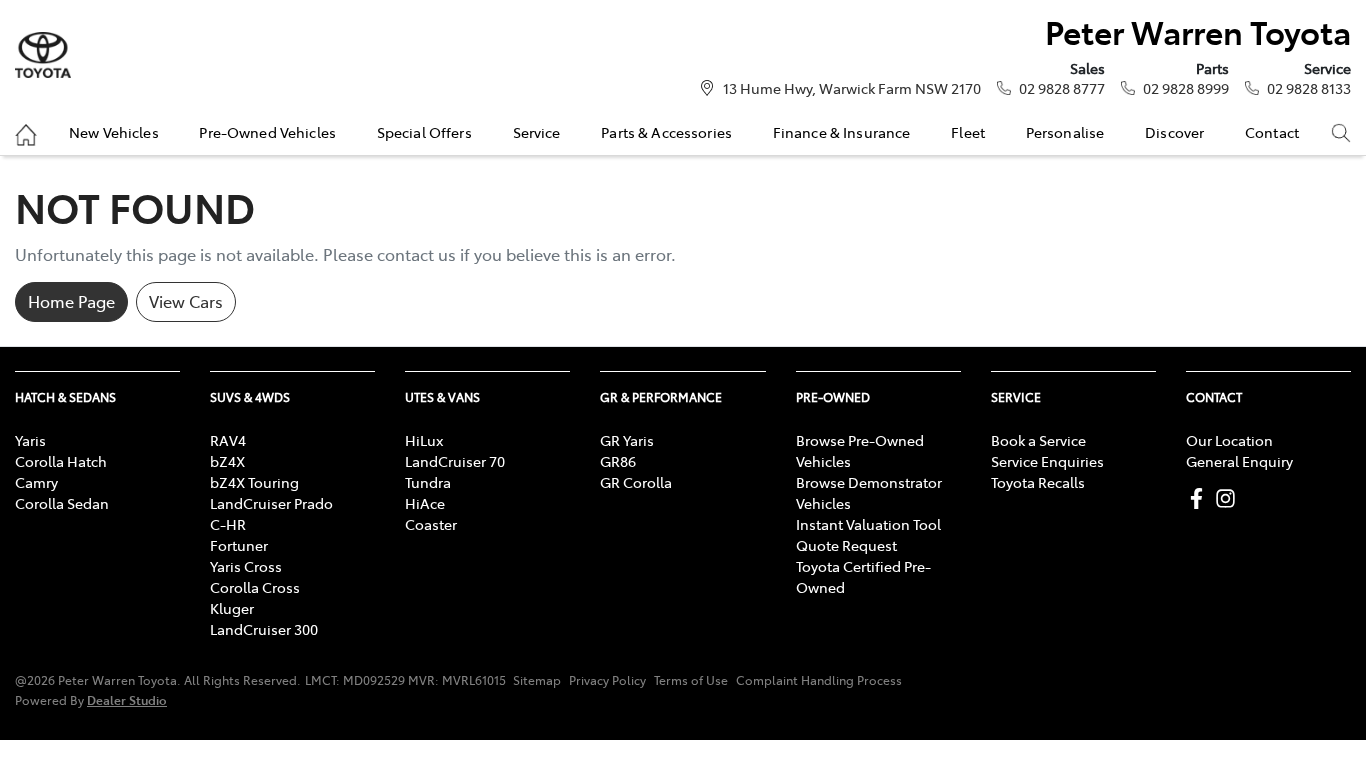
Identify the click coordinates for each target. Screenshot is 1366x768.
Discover (1174, 132)
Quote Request (846, 545)
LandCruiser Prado (271, 503)
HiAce (425, 503)
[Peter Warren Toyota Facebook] (1200, 498)
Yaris (30, 440)
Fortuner (239, 545)
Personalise (1065, 132)
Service (537, 132)
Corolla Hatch (61, 461)
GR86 (618, 461)
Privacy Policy (607, 680)
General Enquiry (1239, 461)
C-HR (228, 524)
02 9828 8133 (1309, 88)
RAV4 (228, 440)
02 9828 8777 (1062, 88)
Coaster (431, 524)
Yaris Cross (246, 566)
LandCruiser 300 (264, 629)
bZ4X (227, 461)
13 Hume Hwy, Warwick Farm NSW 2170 (852, 88)
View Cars (186, 301)
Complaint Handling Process (819, 680)
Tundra (428, 482)
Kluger (232, 608)
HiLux (424, 440)
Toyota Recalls (1038, 482)
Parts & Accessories (666, 132)
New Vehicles (114, 132)
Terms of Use (691, 680)
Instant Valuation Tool (868, 524)
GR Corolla (636, 482)
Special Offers (424, 132)
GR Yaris (627, 440)
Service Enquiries (1047, 461)
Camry (36, 482)
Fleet (968, 132)
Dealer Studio (127, 699)
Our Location (1229, 440)
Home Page (71, 301)
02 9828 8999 (1186, 88)
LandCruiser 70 (455, 461)
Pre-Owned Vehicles (267, 132)
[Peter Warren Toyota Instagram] (1229, 498)
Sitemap (537, 680)
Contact (1272, 132)
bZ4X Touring (254, 482)
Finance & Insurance (842, 132)
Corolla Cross (255, 587)
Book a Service (1038, 440)
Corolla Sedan (62, 503)
